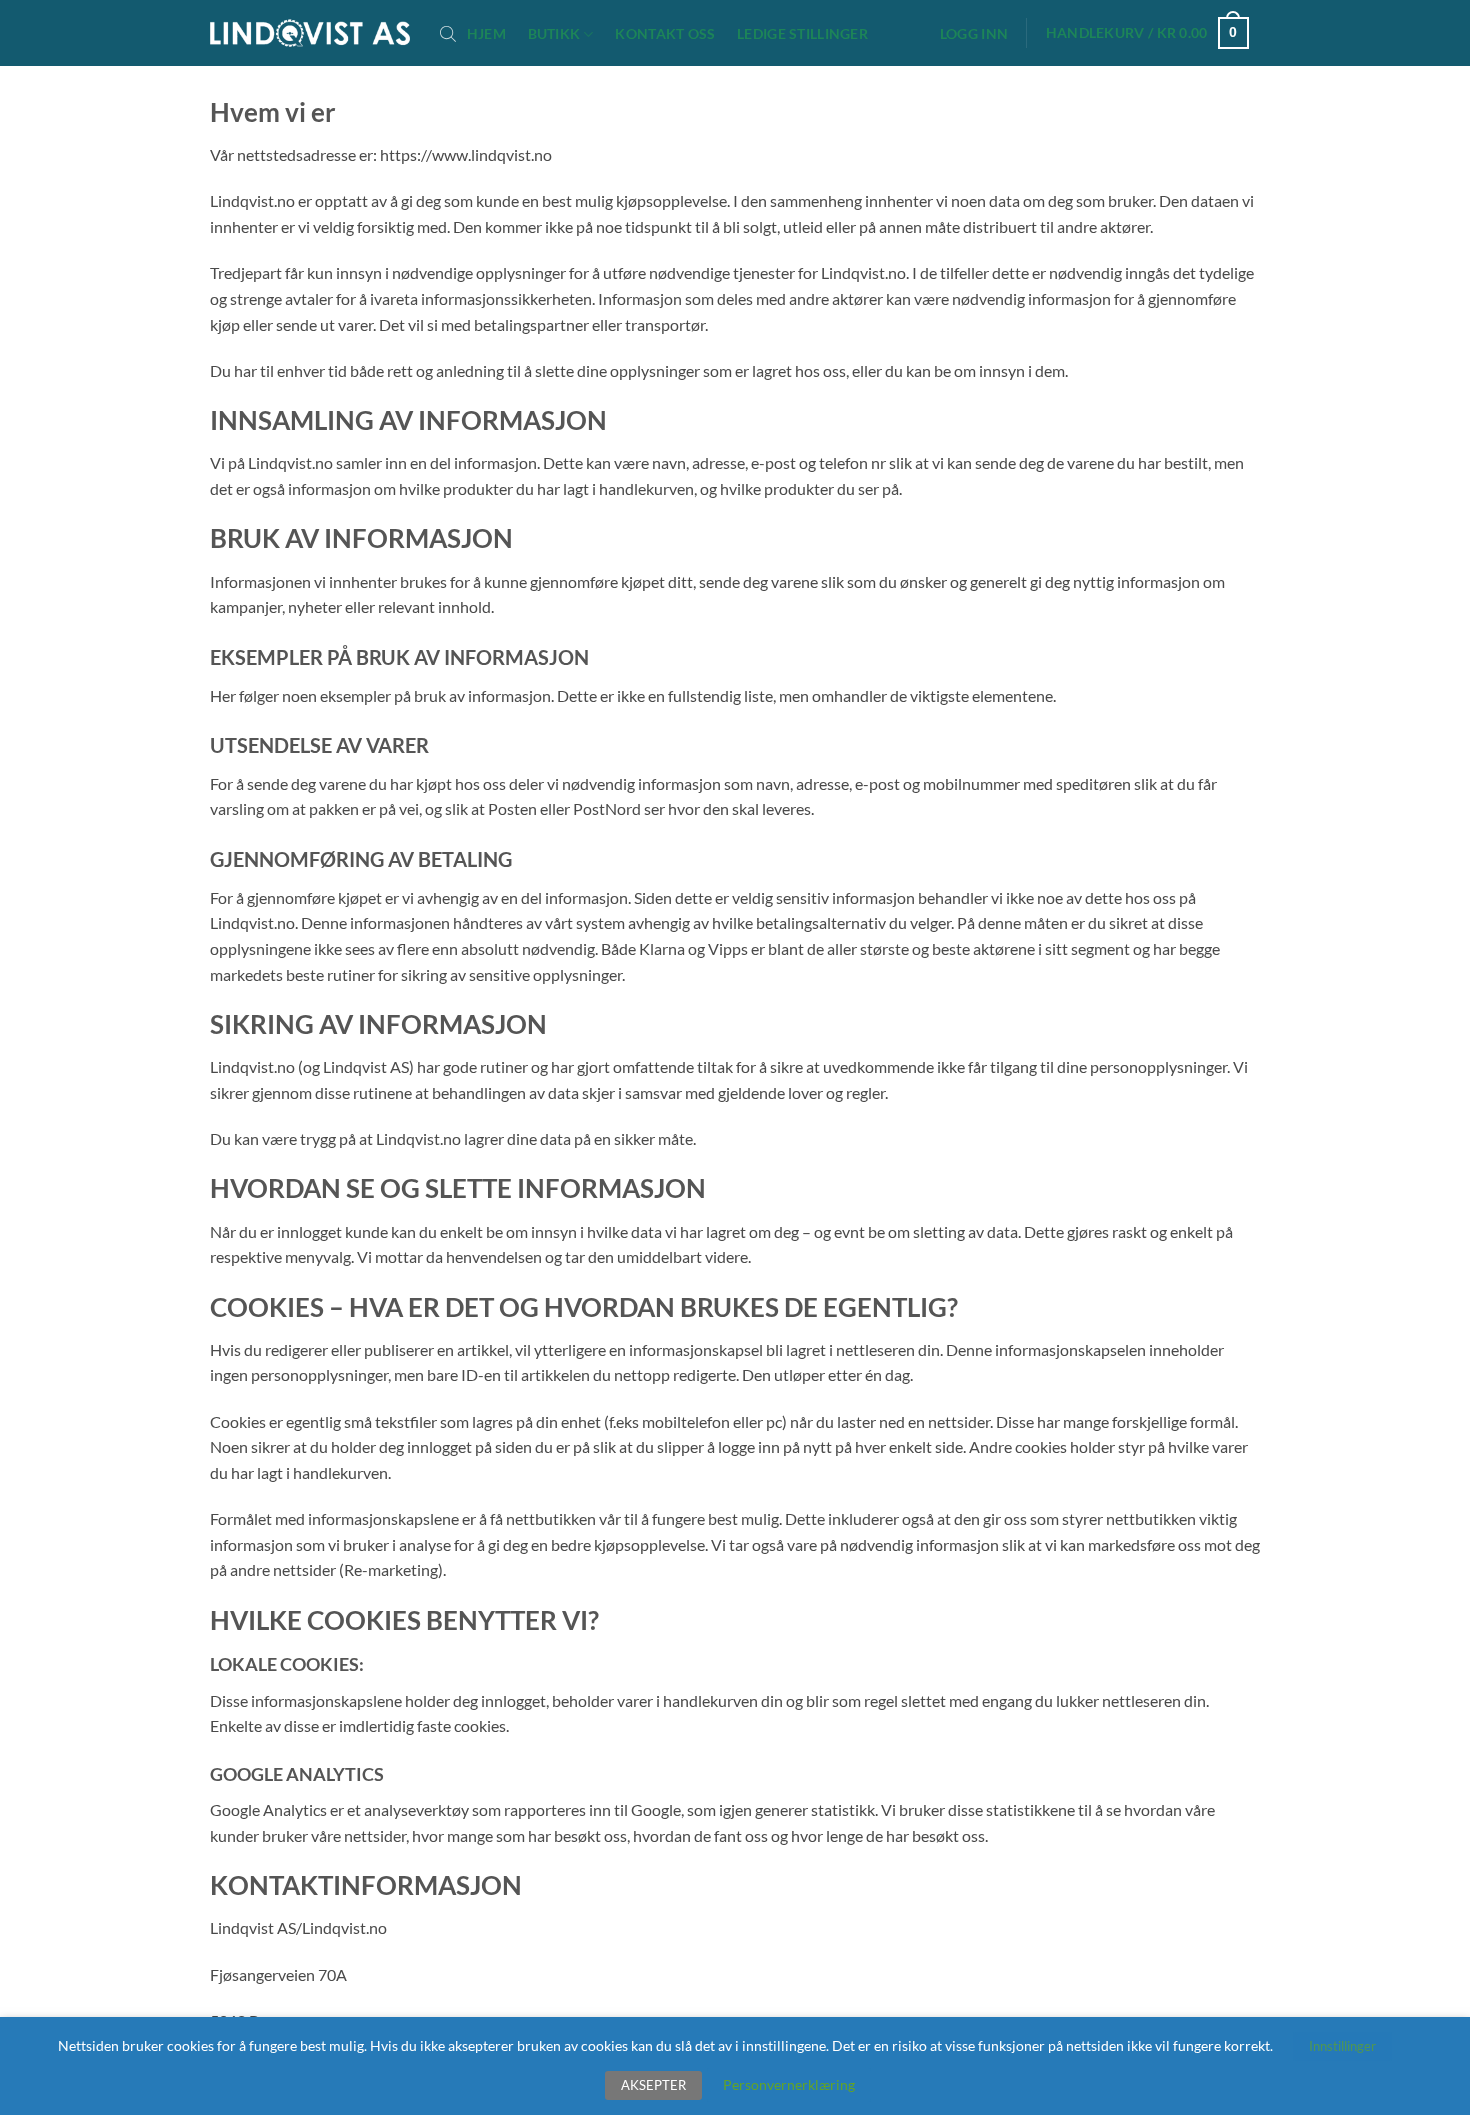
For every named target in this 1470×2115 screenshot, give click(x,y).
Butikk (554, 33)
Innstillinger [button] (1342, 2046)
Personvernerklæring (789, 2084)
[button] (974, 34)
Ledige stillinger (802, 34)
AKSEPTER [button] (653, 2085)
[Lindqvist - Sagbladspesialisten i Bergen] (310, 33)
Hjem (486, 34)
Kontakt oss (665, 34)
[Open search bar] (448, 33)
